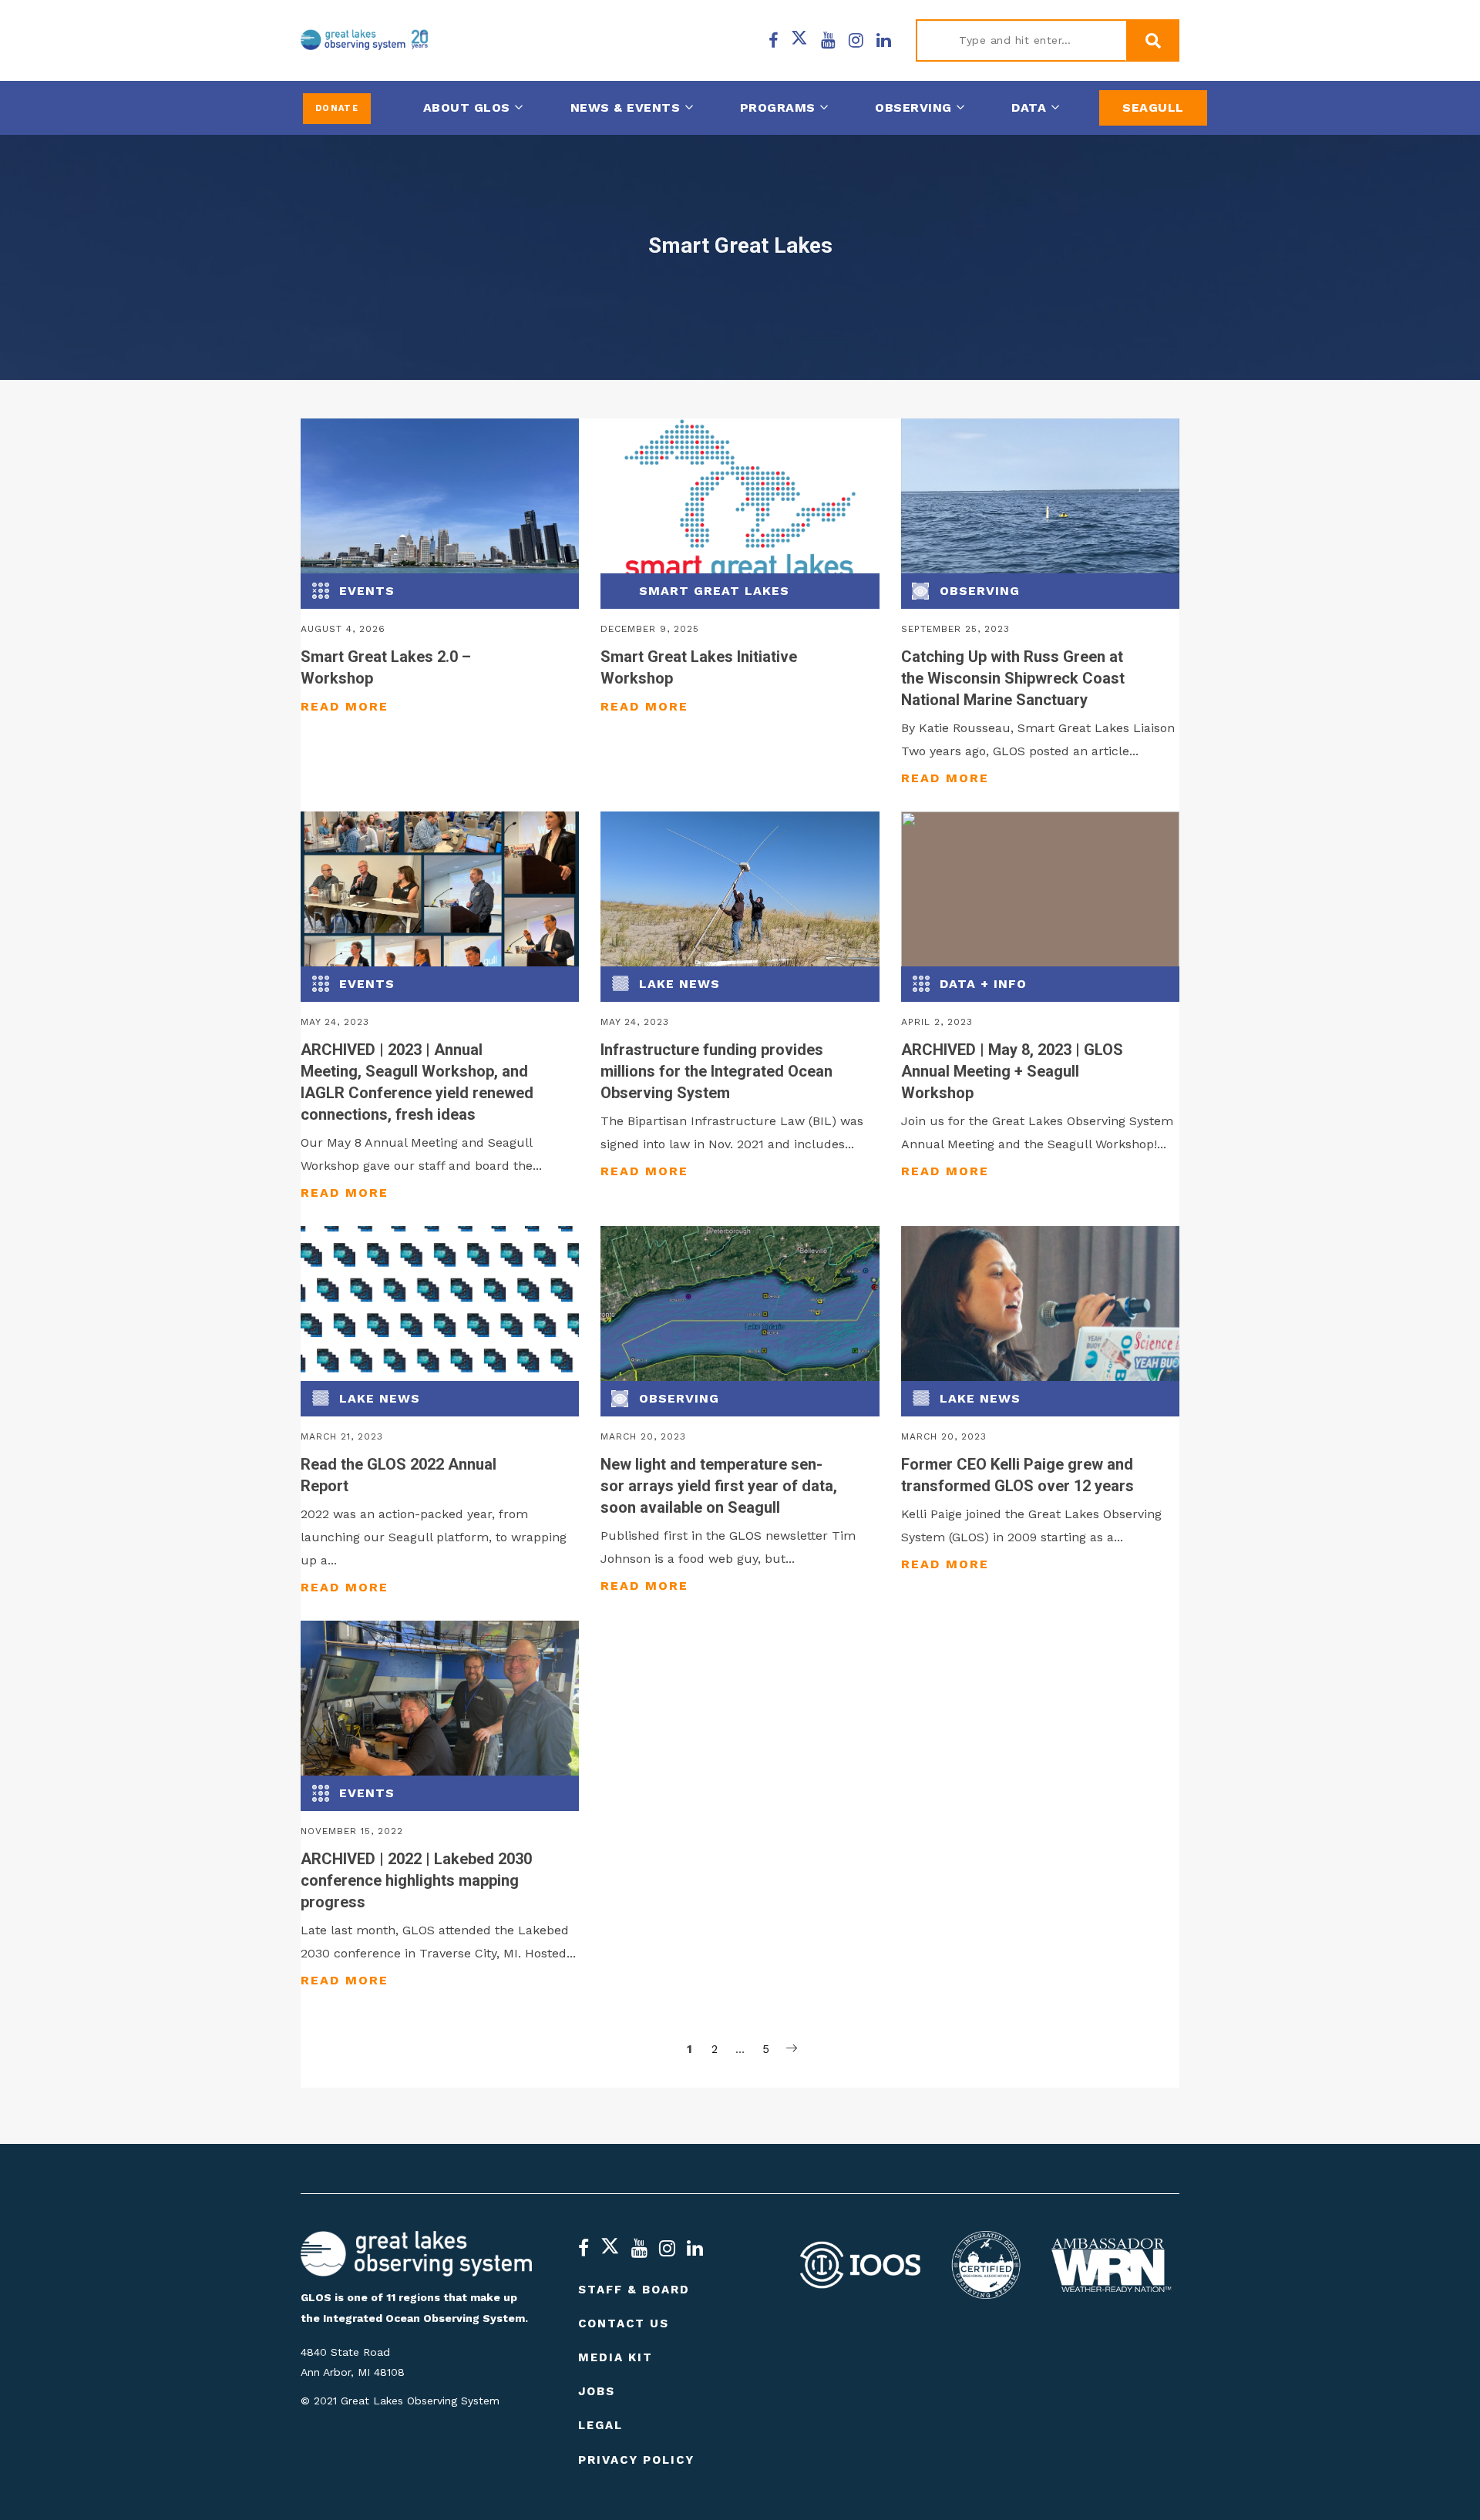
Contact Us (624, 2323)
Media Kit (616, 2357)
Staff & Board (634, 2290)
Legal (600, 2425)
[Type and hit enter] (1152, 41)
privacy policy (636, 2460)
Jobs (597, 2391)
